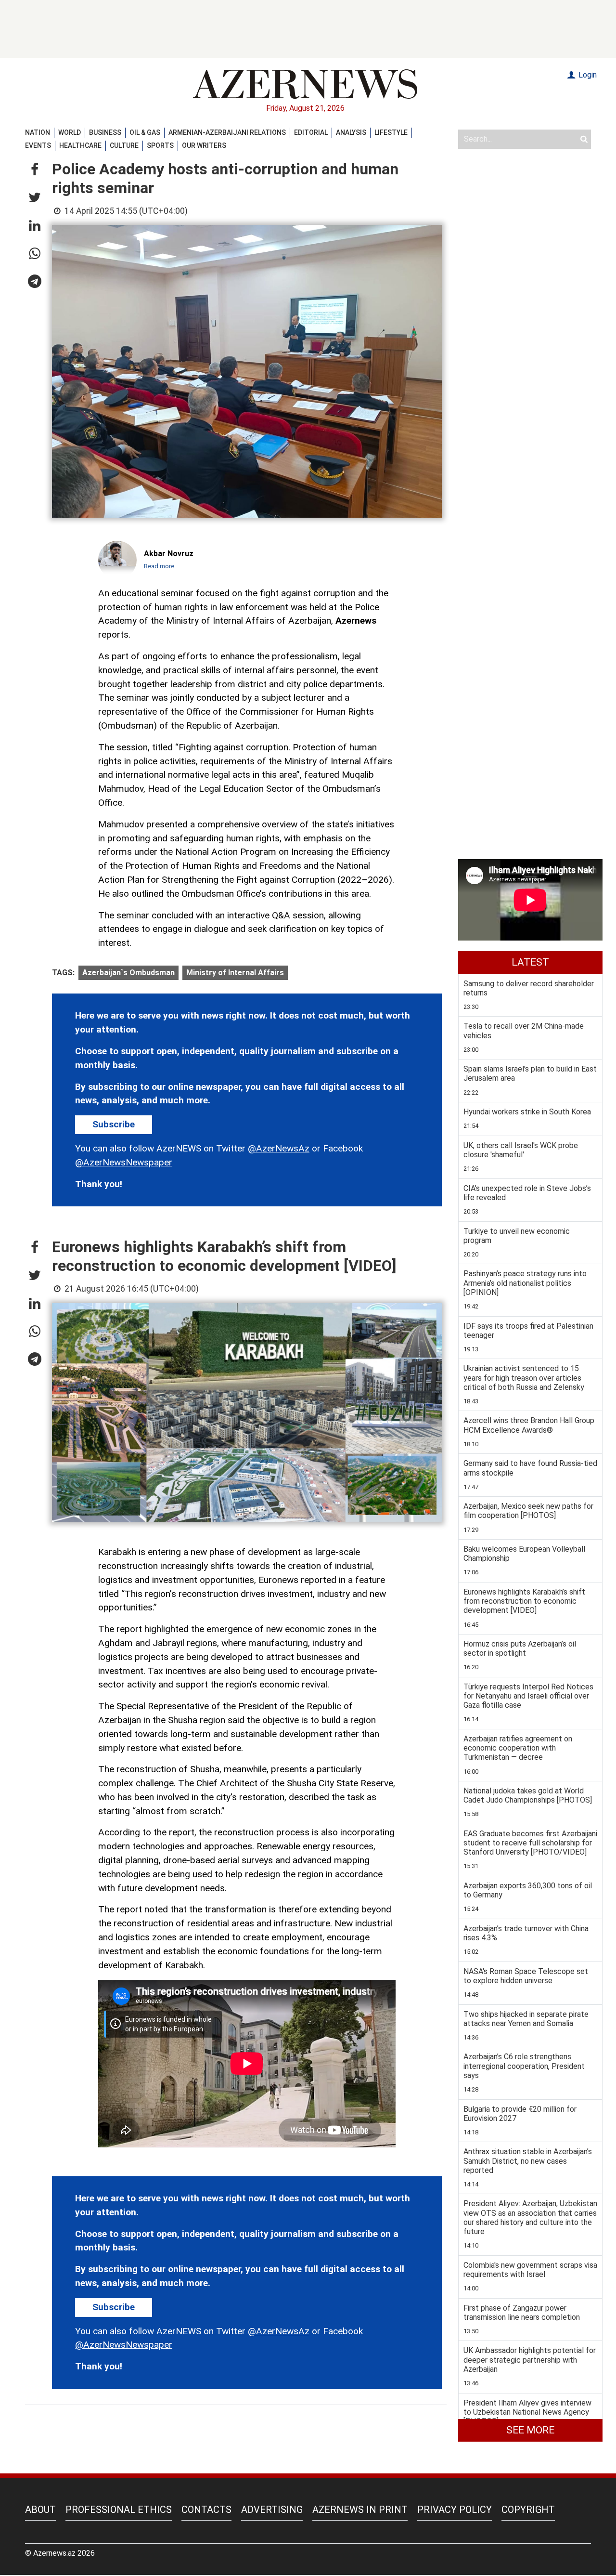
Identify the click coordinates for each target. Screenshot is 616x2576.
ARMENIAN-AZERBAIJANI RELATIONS (227, 132)
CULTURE (124, 145)
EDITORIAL (311, 132)
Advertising (272, 2510)
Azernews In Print (360, 2510)
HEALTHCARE (80, 145)
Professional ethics (119, 2510)
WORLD (70, 132)
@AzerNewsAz (279, 1148)
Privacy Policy (455, 2510)
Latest (530, 962)
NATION (38, 132)
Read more (159, 566)
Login (587, 75)
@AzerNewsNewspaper (124, 1162)
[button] (35, 170)
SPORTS (160, 145)
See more (530, 2430)
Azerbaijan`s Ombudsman (128, 973)
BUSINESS (105, 132)
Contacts (206, 2510)
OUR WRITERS (204, 145)
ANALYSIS (351, 132)
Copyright (528, 2510)
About (40, 2510)
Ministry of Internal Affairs (235, 973)
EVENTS (38, 145)
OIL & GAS (145, 132)
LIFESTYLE (391, 132)
